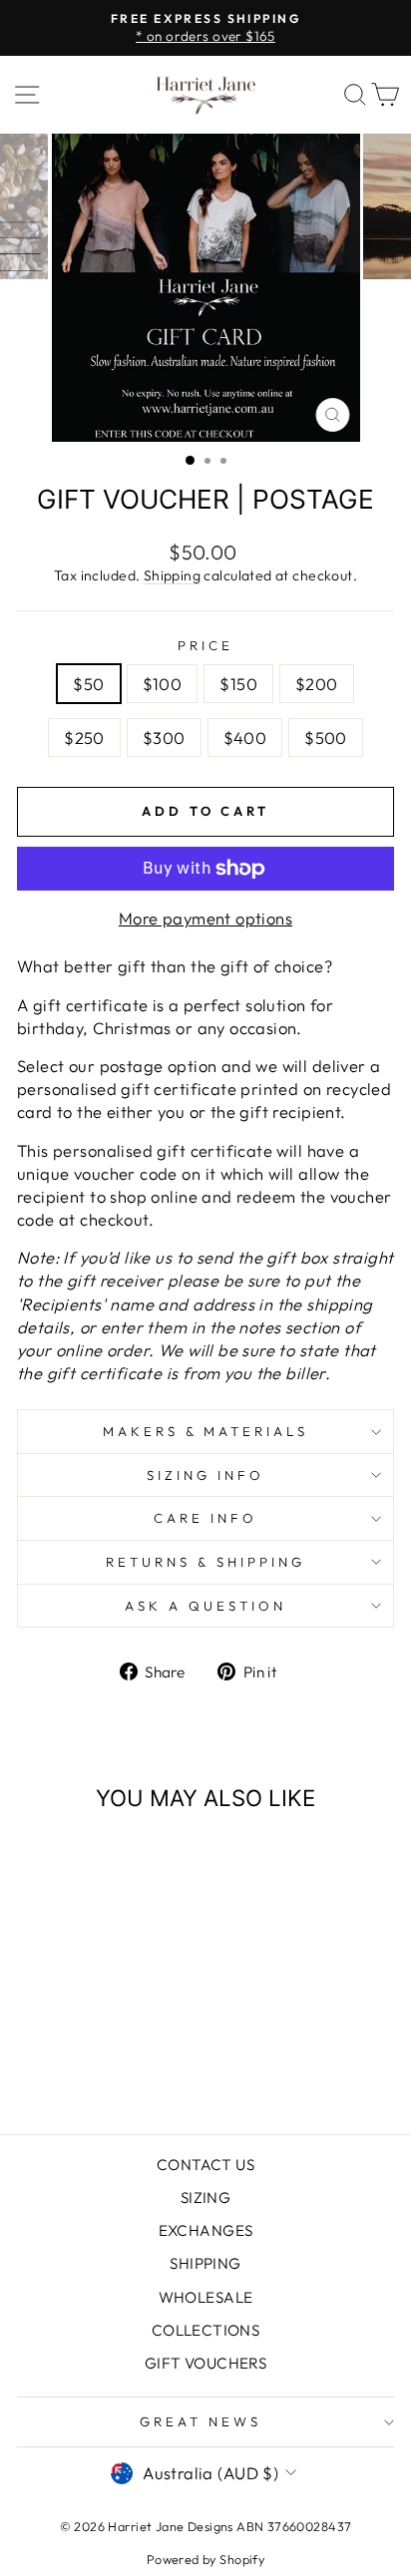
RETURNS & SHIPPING (205, 1562)
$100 (163, 684)
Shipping (172, 575)
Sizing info (205, 1475)
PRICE (205, 645)
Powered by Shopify (205, 2559)
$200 (317, 684)
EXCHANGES (206, 2230)
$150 (238, 684)
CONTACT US (205, 2165)
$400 (245, 737)
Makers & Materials (206, 1431)
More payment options (205, 918)
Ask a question (205, 1606)
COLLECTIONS (206, 2330)
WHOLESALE (206, 2297)
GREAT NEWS (201, 2421)
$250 (84, 737)
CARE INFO (205, 1518)
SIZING (205, 2198)
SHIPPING (205, 2263)
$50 (88, 684)
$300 (164, 737)
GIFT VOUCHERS (205, 2363)
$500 (326, 737)
